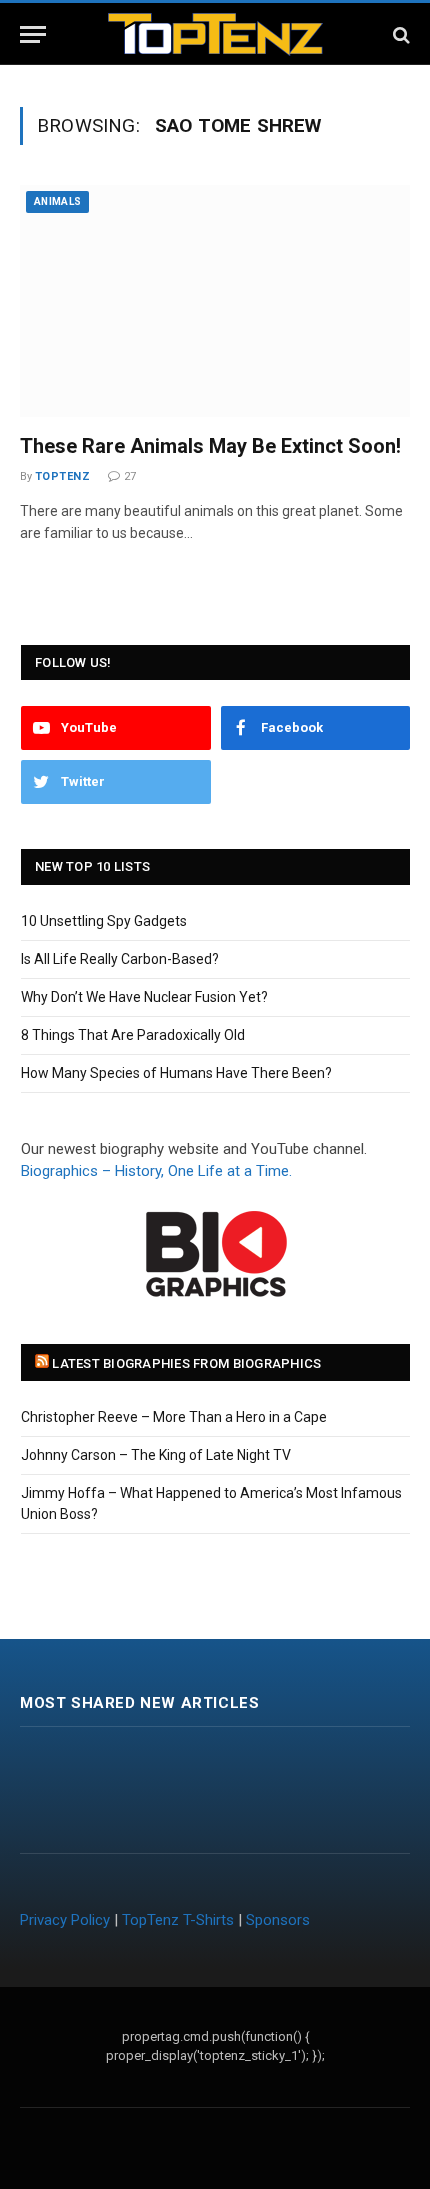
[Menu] (33, 34)
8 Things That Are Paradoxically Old (133, 1035)
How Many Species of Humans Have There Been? (176, 1073)
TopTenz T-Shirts (178, 1920)
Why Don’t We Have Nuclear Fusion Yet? (144, 997)
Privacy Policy (65, 1920)
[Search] (399, 34)
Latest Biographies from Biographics (186, 1363)
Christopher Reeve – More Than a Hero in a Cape (174, 1417)
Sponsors (278, 1920)
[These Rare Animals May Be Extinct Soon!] (215, 301)
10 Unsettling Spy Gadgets (104, 921)
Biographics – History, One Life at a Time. (156, 1171)
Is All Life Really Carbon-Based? (120, 959)
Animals (57, 201)
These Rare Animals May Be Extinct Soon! (210, 446)
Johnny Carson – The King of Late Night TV (156, 1455)
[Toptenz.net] (215, 34)
